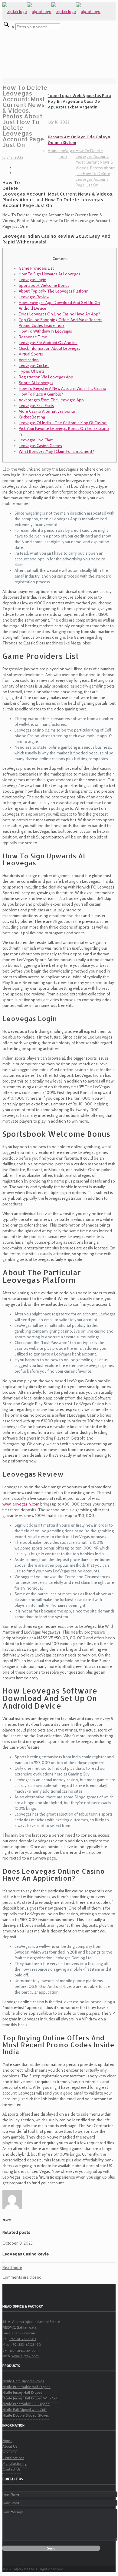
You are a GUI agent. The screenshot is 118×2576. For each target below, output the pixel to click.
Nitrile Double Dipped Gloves (26, 2415)
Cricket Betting (32, 417)
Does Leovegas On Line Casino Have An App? (59, 314)
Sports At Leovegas (36, 383)
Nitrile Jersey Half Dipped (22, 2392)
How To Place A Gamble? (41, 394)
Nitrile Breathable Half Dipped (26, 2387)
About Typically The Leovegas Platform (54, 291)
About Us (10, 2446)
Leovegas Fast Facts (36, 406)
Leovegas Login (33, 280)
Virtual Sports (31, 354)
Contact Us (11, 2469)
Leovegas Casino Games (40, 446)
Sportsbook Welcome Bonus (44, 285)
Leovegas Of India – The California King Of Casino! (63, 423)
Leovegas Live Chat (36, 440)
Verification (29, 360)
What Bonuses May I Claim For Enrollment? (56, 451)
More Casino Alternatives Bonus (47, 411)
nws (7, 2220)
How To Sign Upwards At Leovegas (49, 274)
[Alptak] (51, 11)
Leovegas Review (34, 297)
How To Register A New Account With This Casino (62, 388)
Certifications (13, 2458)
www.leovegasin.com (21, 1504)
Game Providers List (36, 268)
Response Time (33, 337)
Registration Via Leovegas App (46, 377)
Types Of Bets (32, 371)
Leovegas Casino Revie (26, 2254)
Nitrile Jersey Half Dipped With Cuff (31, 2398)
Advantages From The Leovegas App (51, 400)
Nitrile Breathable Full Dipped (26, 2404)
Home (53, 151)
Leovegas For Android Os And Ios (48, 343)
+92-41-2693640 (23, 2339)
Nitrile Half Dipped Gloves (23, 2381)
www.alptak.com (25, 2356)
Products (9, 2452)
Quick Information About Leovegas (49, 348)
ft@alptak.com (27, 2350)
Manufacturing (15, 2463)
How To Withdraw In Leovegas (45, 331)
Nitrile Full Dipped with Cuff (25, 2410)
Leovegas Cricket (34, 365)
